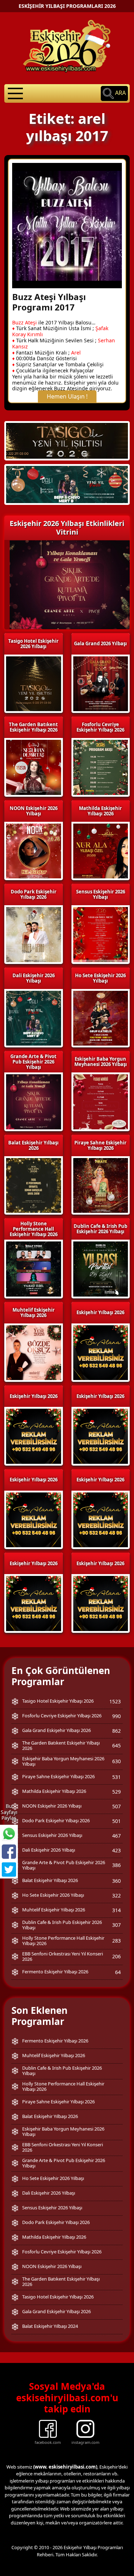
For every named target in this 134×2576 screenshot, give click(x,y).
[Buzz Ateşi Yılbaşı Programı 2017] (67, 225)
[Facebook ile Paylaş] (9, 1852)
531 (116, 1777)
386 (116, 1865)
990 (116, 1716)
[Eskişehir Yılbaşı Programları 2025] (67, 484)
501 (116, 1821)
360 (116, 1881)
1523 (115, 1701)
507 (116, 1806)
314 (116, 1910)
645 (116, 1745)
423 (116, 1850)
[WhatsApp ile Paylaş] (9, 1834)
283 (116, 1941)
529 (116, 1792)
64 (118, 1972)
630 (116, 1761)
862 (116, 1731)
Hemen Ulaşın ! (67, 396)
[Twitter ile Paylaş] (9, 1870)
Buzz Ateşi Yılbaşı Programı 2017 (49, 302)
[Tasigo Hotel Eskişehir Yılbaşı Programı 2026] (67, 440)
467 (116, 1836)
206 (116, 1956)
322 (116, 1895)
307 (116, 1925)
